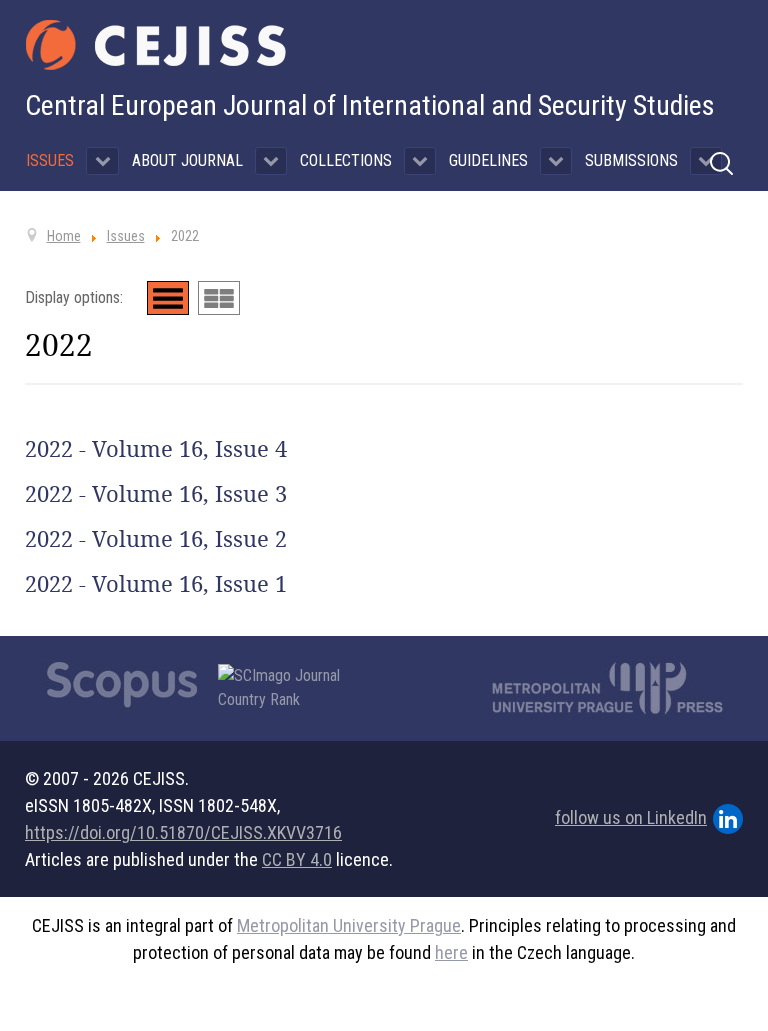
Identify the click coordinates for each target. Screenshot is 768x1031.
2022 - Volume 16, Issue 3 (156, 494)
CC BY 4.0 (297, 859)
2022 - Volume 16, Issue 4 (156, 449)
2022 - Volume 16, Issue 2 (156, 539)
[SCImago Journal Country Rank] (290, 688)
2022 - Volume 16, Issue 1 (156, 584)
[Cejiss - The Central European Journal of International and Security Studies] (156, 45)
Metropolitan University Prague (349, 925)
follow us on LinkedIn (631, 817)
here (451, 952)
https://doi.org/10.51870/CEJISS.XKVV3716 (183, 832)
